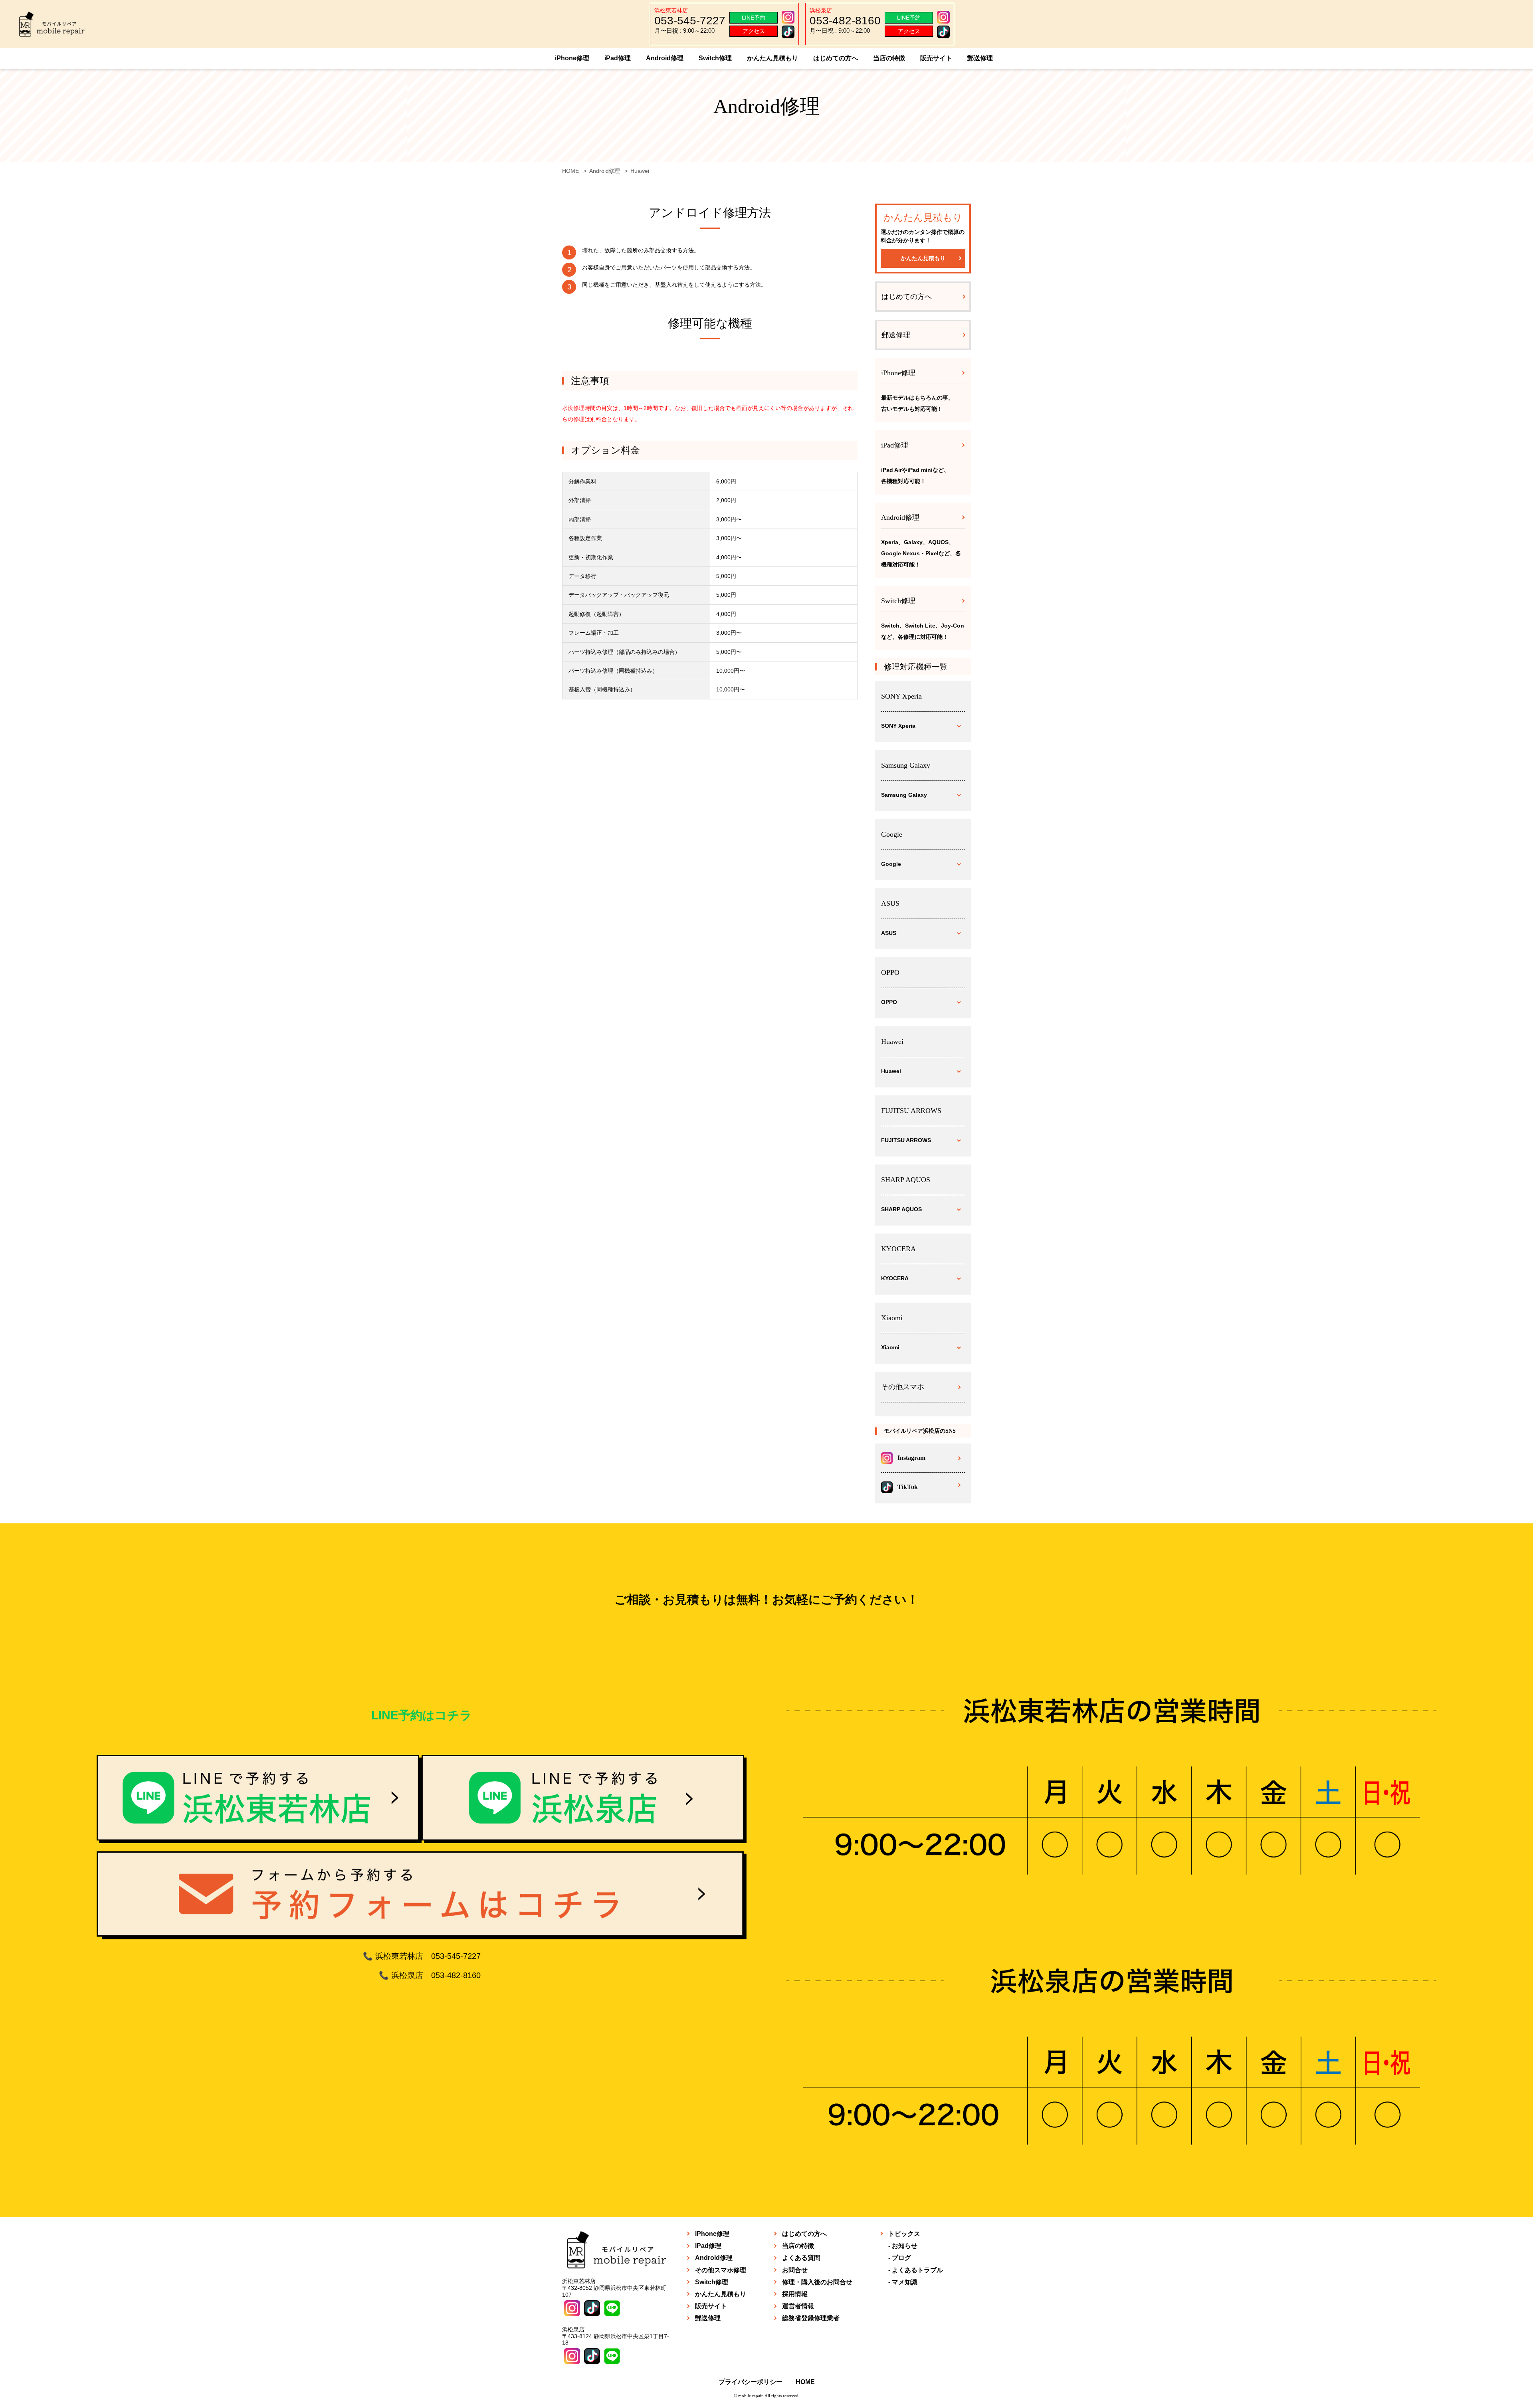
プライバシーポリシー (751, 2382)
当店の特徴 (889, 58)
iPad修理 (618, 58)
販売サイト (936, 58)
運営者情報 (798, 2306)
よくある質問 (801, 2258)
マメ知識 (905, 2282)
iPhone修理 (572, 58)
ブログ (901, 2258)
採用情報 (795, 2294)
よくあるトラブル (917, 2270)
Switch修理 (715, 58)
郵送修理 (980, 58)
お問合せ (795, 2270)
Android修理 (665, 58)
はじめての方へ (836, 58)
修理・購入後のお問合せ (817, 2282)
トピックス (904, 2234)
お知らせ (905, 2246)
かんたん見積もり (772, 58)
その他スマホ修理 (721, 2270)
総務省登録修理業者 (811, 2318)
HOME (805, 2382)
